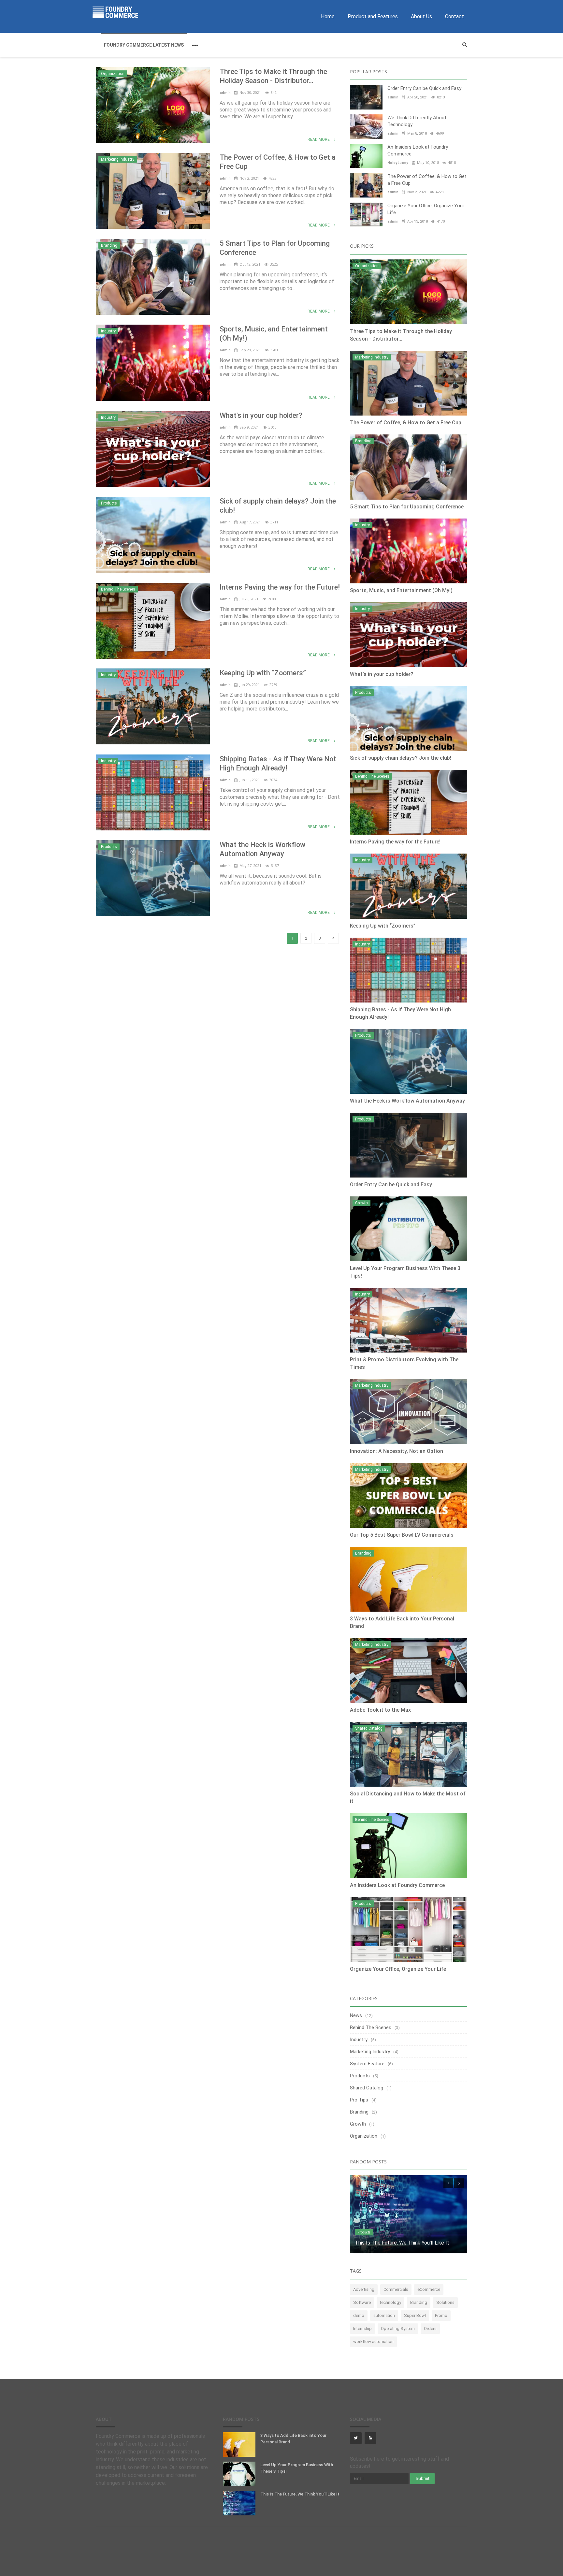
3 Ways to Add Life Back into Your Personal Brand (293, 2439)
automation (384, 2315)
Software (362, 2302)
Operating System (398, 2328)
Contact (455, 16)
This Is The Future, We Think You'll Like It (300, 2494)
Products (109, 503)
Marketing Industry (118, 159)
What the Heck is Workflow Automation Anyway (262, 849)
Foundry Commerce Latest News (144, 45)
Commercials (396, 2289)
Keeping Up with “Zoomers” (263, 673)
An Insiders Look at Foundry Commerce (418, 150)
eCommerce (429, 2289)
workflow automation (373, 2342)
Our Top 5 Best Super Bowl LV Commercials (402, 1535)
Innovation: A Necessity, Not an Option (397, 1451)
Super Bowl (415, 2315)
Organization (113, 74)
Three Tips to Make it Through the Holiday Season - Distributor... (273, 76)
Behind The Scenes (118, 589)
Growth (361, 1203)
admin (226, 93)
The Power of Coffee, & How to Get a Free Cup (278, 162)
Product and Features (373, 16)
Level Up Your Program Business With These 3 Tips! (297, 2468)
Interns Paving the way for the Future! (280, 587)
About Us (421, 16)
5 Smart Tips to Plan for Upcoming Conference (275, 248)
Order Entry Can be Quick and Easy (424, 88)
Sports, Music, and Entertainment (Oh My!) (274, 334)
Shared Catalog (369, 1728)
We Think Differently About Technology (417, 121)
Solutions (445, 2302)
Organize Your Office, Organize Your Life (426, 209)
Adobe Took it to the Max (380, 1710)
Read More (319, 139)
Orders (430, 2328)
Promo (441, 2315)
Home (328, 16)
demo (359, 2315)
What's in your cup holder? (261, 415)
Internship (362, 2328)
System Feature (367, 2064)
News (356, 2015)
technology (390, 2302)
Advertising (364, 2289)
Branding (109, 245)
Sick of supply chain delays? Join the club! (278, 506)
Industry (108, 331)
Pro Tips (359, 2100)
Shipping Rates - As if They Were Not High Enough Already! (278, 763)
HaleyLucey (398, 163)
